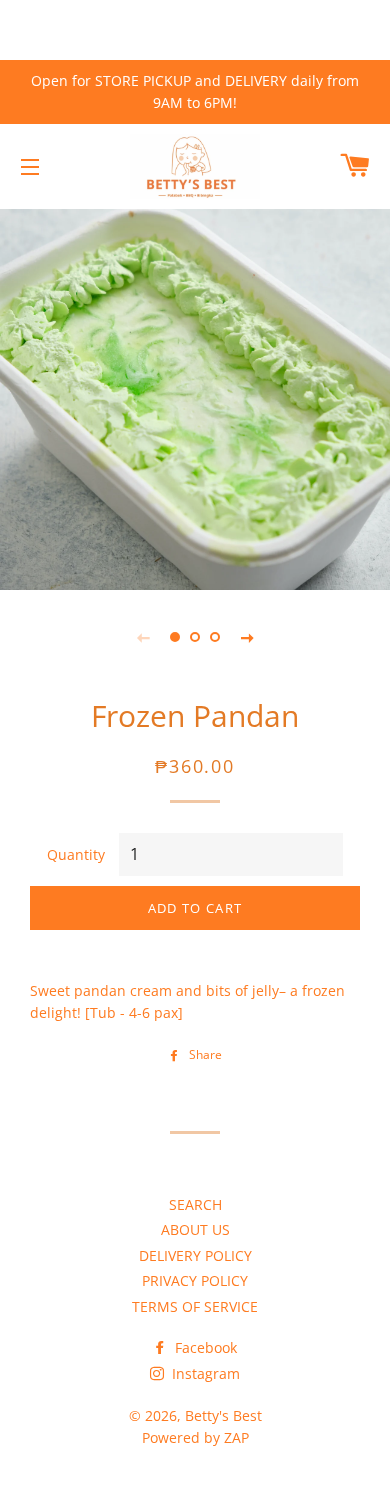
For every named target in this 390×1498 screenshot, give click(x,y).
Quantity (76, 854)
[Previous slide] (143, 637)
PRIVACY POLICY (195, 1280)
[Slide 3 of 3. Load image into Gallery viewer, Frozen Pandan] (215, 637)
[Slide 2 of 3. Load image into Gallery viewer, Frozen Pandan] (195, 637)
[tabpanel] (195, 397)
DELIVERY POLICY (195, 1255)
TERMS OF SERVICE (195, 1306)
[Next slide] (247, 637)
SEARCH (195, 1204)
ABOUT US (195, 1229)
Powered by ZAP (195, 1437)
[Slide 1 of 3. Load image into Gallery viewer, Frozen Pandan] (175, 637)
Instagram (204, 1373)
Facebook (204, 1347)
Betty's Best (223, 1415)
